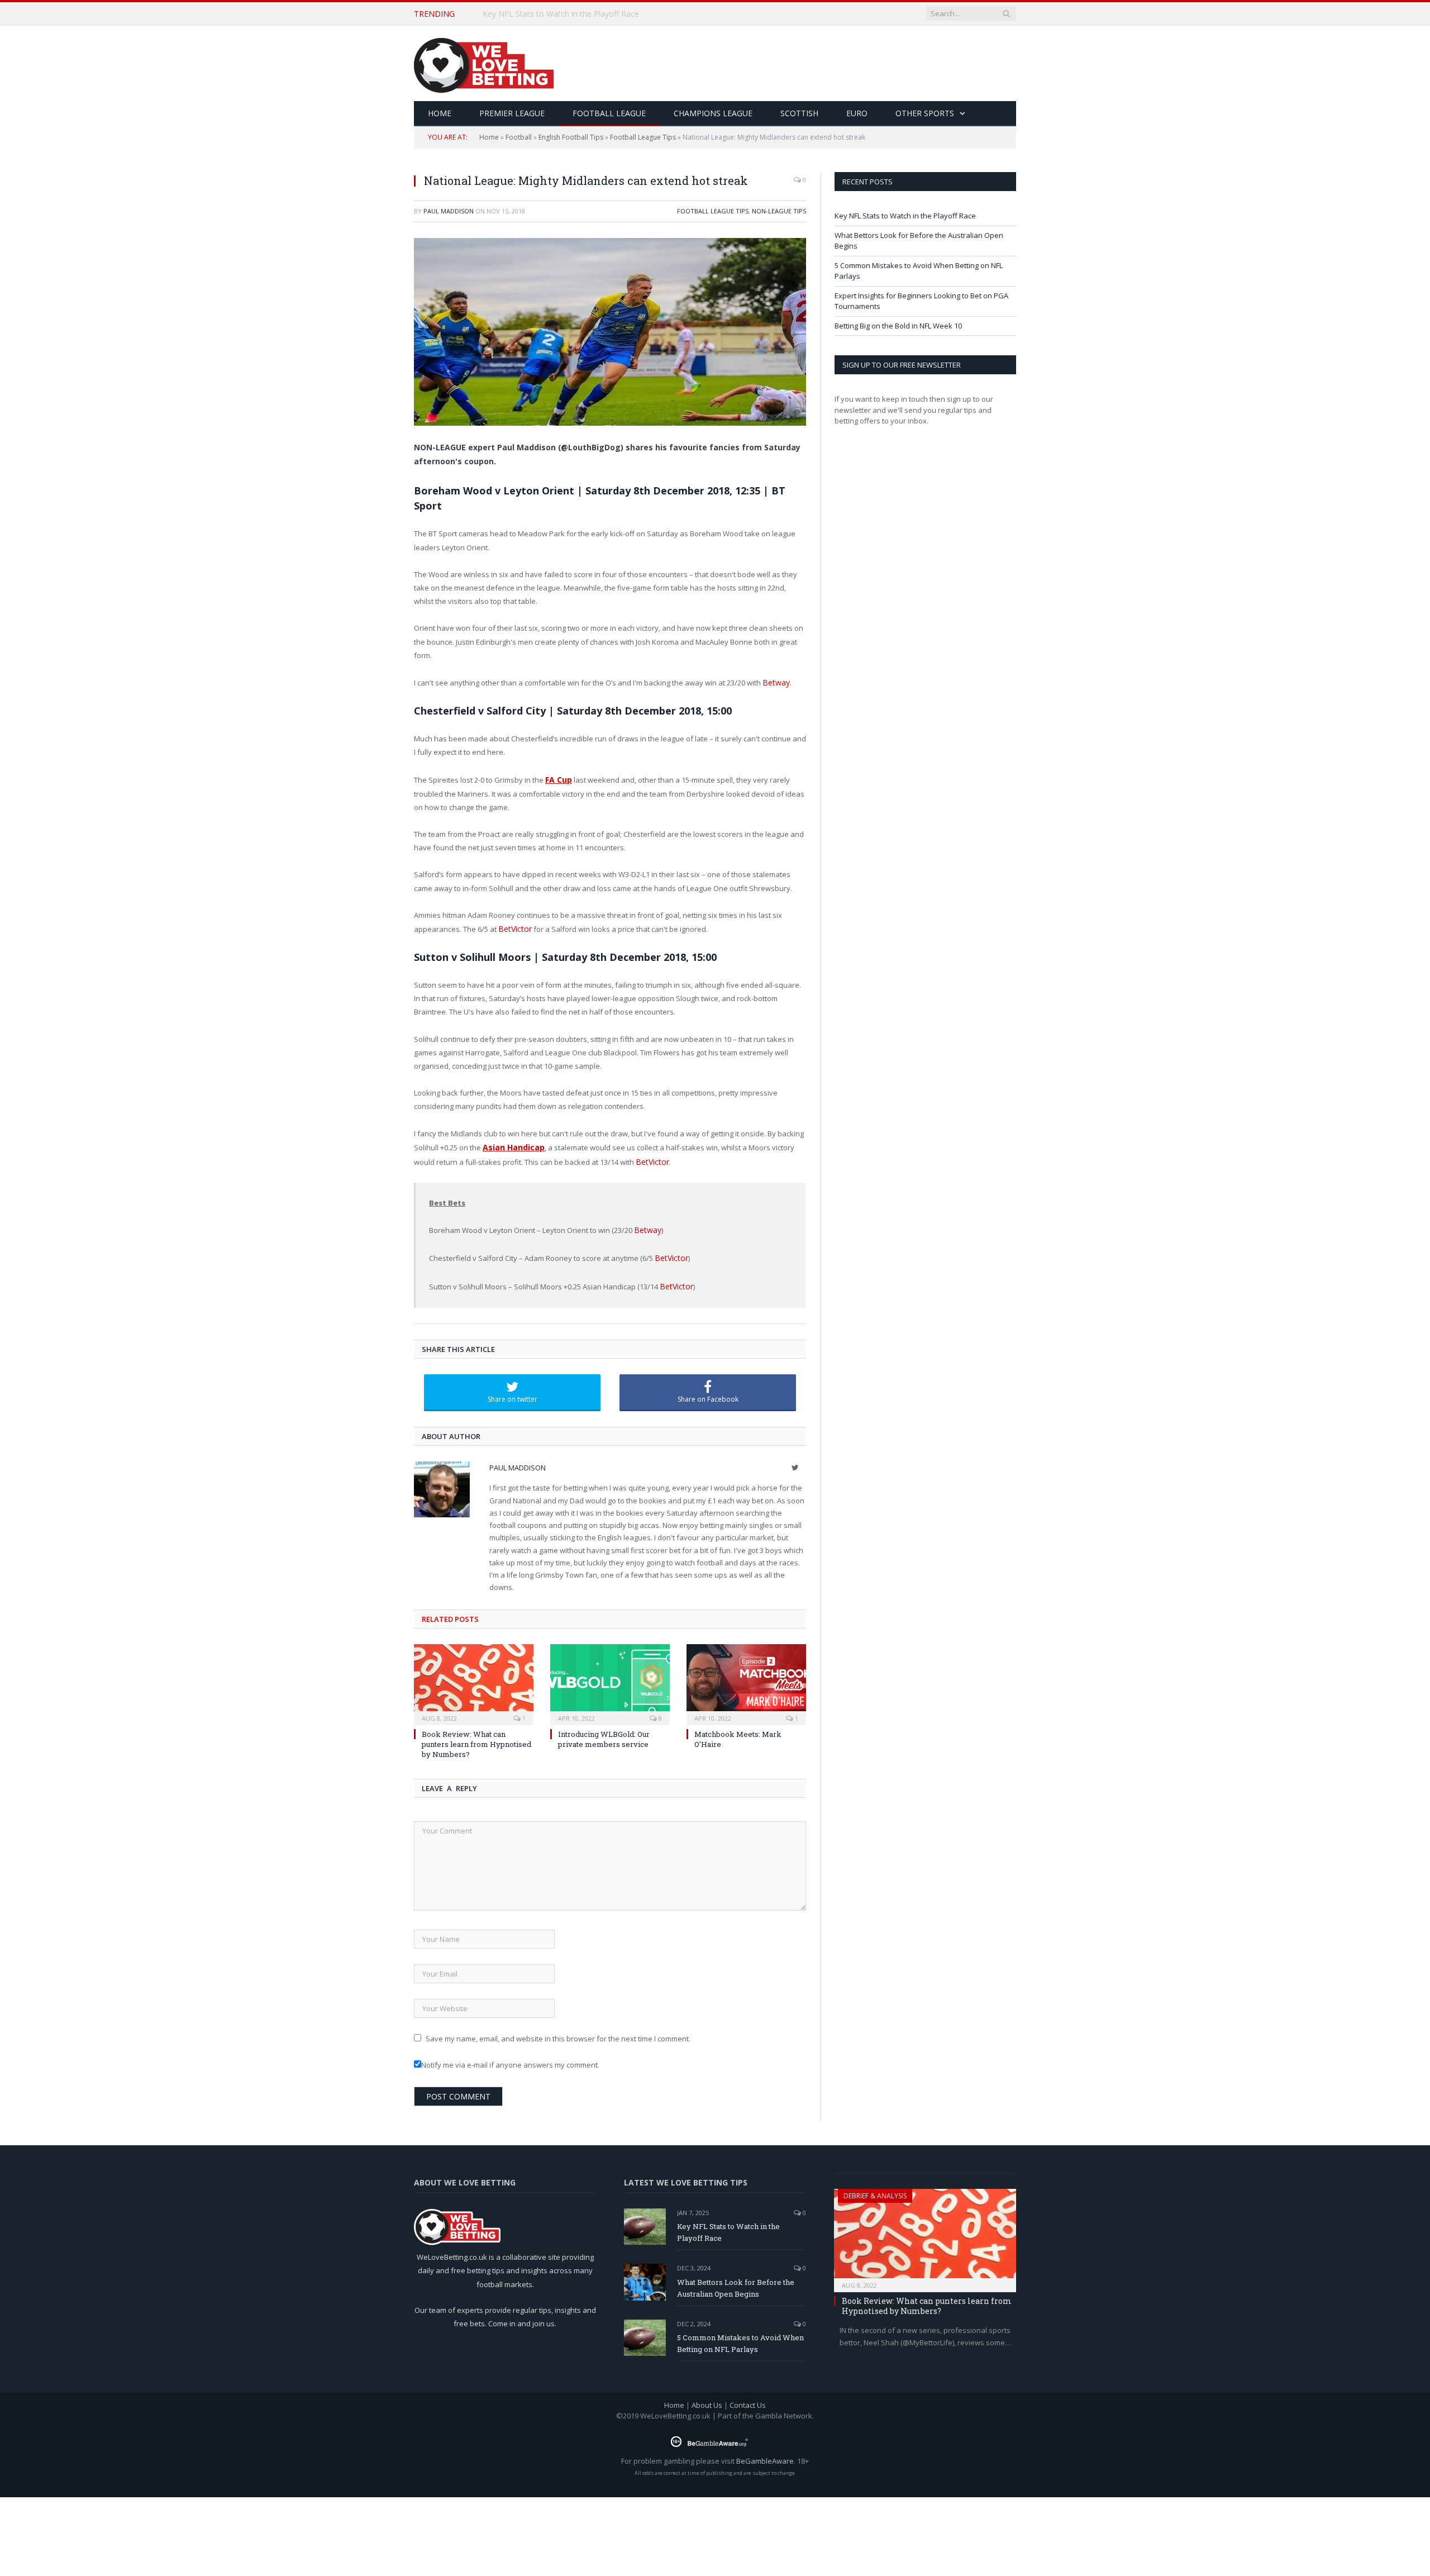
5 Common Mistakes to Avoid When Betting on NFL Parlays (740, 2335)
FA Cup (558, 778)
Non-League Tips (779, 211)
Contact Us (748, 2397)
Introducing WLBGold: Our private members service (604, 1731)
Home (489, 137)
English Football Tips (571, 137)
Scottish (799, 113)
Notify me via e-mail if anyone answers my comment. (510, 2057)
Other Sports (925, 113)
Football (519, 137)
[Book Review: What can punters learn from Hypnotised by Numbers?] (474, 1675)
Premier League (512, 113)
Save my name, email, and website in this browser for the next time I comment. (558, 2030)
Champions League (713, 113)
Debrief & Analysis (875, 2187)
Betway (775, 682)
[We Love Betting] (484, 63)
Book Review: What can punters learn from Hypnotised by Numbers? (476, 1736)
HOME (440, 113)
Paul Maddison (449, 211)
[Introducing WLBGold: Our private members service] (610, 1675)
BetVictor (513, 926)
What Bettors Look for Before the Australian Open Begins (588, 14)
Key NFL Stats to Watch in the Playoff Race (905, 216)
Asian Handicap (512, 1144)
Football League (609, 113)
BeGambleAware (765, 2453)
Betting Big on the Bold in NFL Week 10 (898, 326)
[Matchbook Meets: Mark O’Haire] (746, 1675)
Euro (857, 113)
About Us (707, 2397)
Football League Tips (643, 137)
